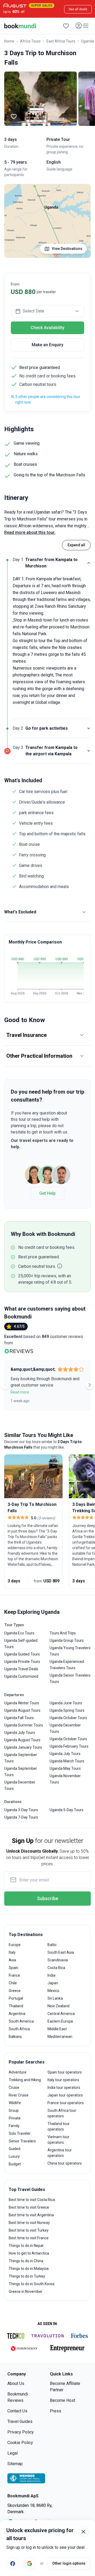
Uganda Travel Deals (21, 1669)
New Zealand (58, 2006)
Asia (12, 1960)
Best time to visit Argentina (31, 2215)
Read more (20, 1392)
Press (56, 2411)
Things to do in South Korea (32, 2284)
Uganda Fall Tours (19, 1718)
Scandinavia (58, 1960)
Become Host (63, 2400)
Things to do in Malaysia (29, 2269)
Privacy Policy (21, 2432)
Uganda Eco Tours (19, 1633)
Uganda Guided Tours (22, 1654)
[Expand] (89, 728)
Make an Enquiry (47, 345)
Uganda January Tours (23, 1747)
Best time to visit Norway (29, 2223)
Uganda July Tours (20, 1733)
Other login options (69, 2563)
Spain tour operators (65, 2072)
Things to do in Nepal (26, 2246)
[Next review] (90, 1385)
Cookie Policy (20, 2443)
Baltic (52, 1945)
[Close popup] (83, 2532)
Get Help (47, 1193)
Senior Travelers (22, 2141)
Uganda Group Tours (67, 1640)
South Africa (19, 2029)
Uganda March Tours (67, 1761)
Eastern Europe (60, 2021)
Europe (15, 1945)
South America (21, 2021)
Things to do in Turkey (27, 2276)
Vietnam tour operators (58, 2140)
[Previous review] (5, 1385)
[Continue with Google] (30, 2563)
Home (9, 41)
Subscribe (48, 1898)
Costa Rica (56, 1968)
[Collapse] (89, 563)
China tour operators (65, 2163)
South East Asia (61, 1952)
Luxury (14, 2156)
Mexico (53, 1991)
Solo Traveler (20, 2133)
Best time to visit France (29, 2238)
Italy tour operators (63, 2080)
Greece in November (26, 2292)
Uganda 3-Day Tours (21, 1810)
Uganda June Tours (66, 1703)
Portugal (16, 1998)
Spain (13, 1968)
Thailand (16, 2006)
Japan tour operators (65, 2095)
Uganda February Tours (69, 1746)
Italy (12, 1952)
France (14, 1975)
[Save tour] (14, 116)
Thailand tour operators (59, 2126)
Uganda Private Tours (22, 1662)
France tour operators (66, 2103)
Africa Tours (30, 41)
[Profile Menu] (82, 26)
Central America (61, 2014)
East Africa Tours (61, 41)
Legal (13, 2453)
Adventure (18, 2072)
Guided (15, 2149)
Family (14, 2126)
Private (15, 2118)
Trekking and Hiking (25, 2080)
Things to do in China (26, 2261)
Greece (15, 1991)
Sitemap (15, 2464)
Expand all (76, 545)
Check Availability (47, 328)
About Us (16, 2383)
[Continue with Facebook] (13, 2563)
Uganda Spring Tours (67, 1710)
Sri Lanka (55, 1998)
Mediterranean (60, 2037)
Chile (13, 1983)
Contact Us (17, 2411)
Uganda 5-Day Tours (66, 1810)
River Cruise (19, 2095)
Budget (15, 2164)
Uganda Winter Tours (22, 1703)
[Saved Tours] (66, 26)
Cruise (14, 2088)
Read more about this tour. (30, 532)
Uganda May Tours (65, 1768)
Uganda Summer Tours (24, 1725)
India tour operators (64, 2088)
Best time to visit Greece (29, 2207)
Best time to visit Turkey (29, 2230)
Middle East (57, 2029)
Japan (53, 1983)
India (51, 1975)
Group (14, 2110)
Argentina (17, 2014)
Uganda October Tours (68, 1718)
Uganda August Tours (22, 1710)
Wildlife (15, 2103)
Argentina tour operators (60, 2153)
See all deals (78, 9)
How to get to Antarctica (29, 2253)
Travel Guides (20, 2421)
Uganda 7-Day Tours (21, 1817)
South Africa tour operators (62, 2113)
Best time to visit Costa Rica (32, 2200)
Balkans (15, 2037)
